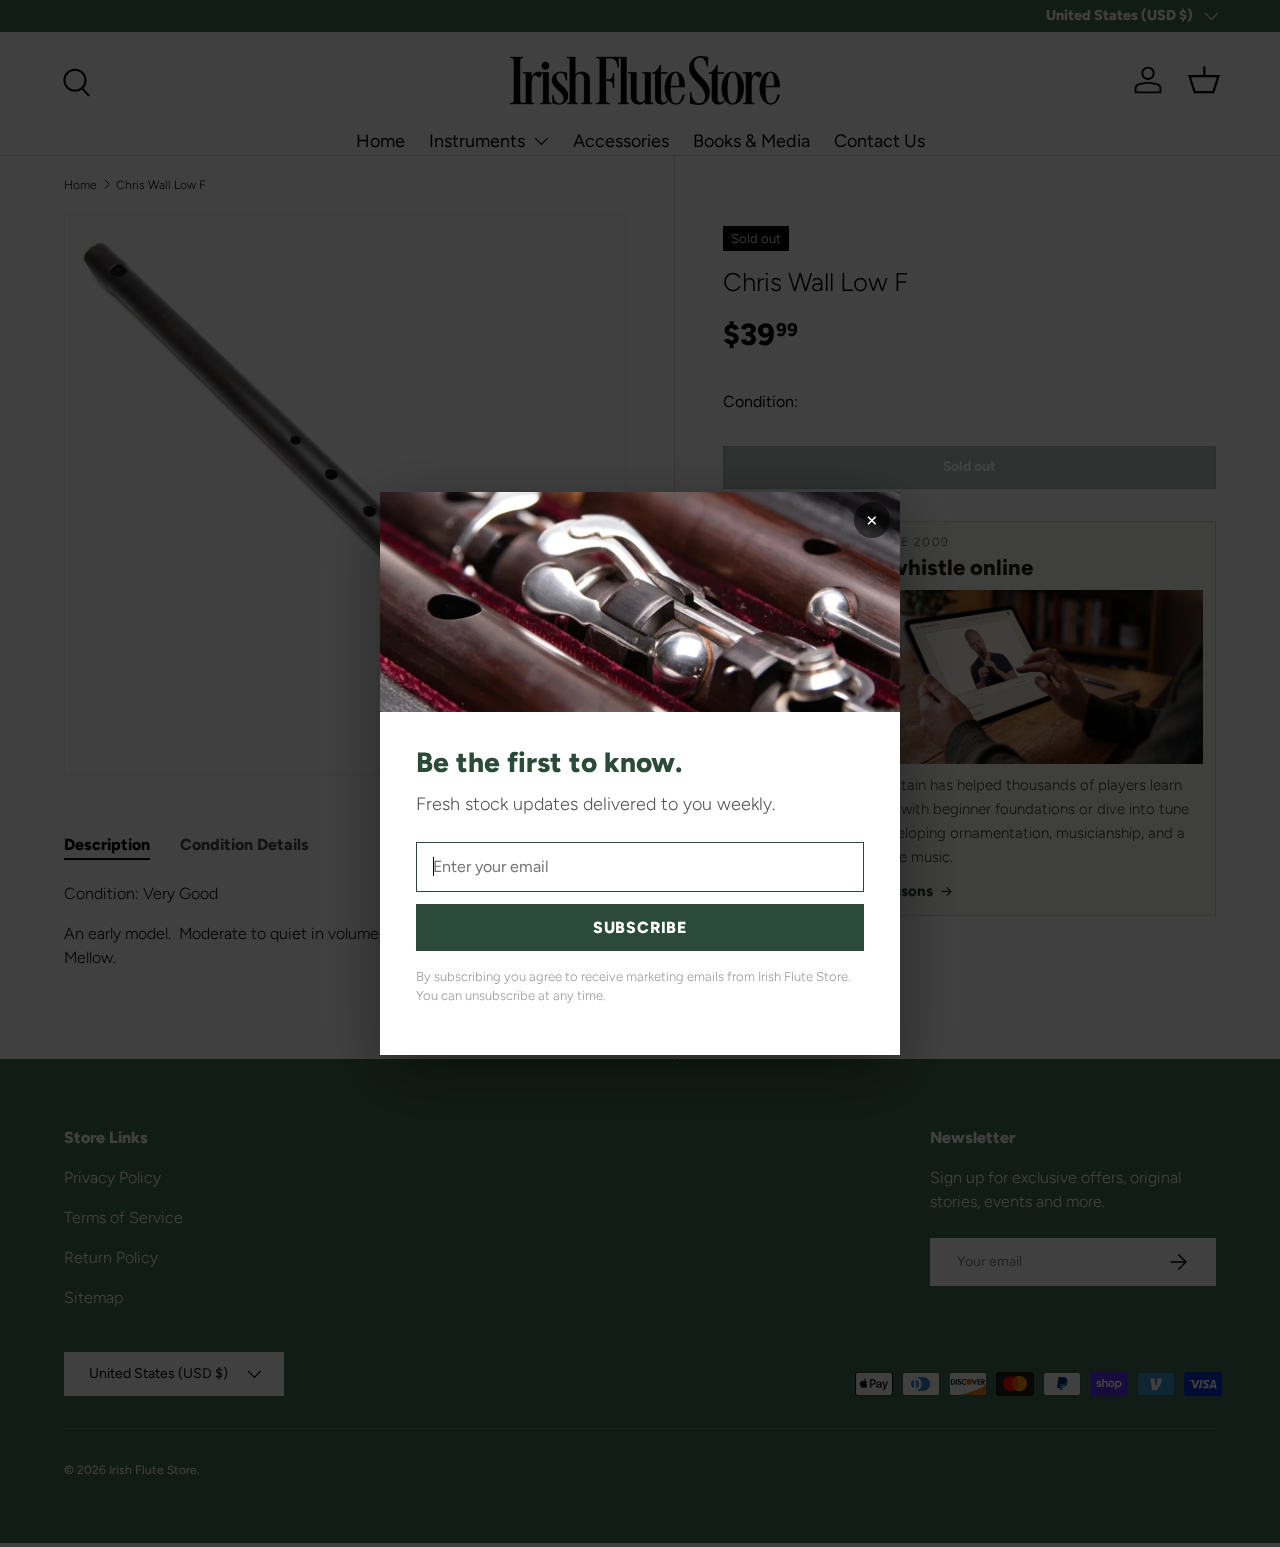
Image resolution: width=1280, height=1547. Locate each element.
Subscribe (640, 927)
